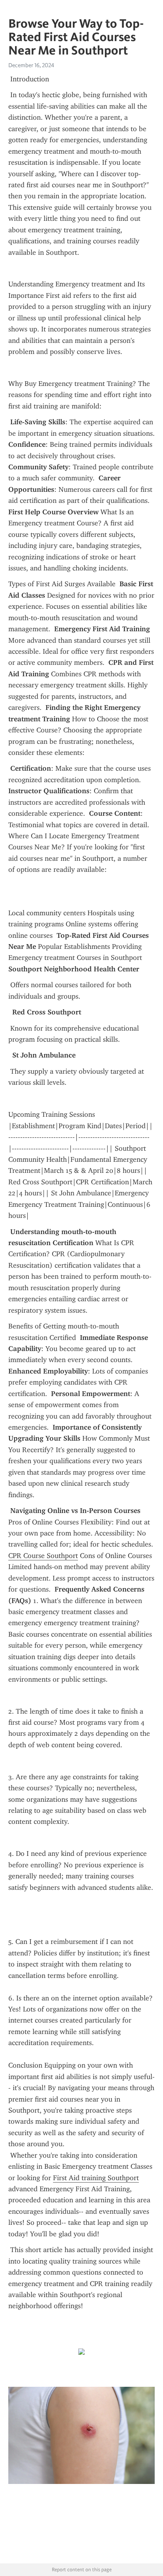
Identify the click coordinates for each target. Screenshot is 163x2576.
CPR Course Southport (43, 1556)
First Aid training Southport (96, 2178)
